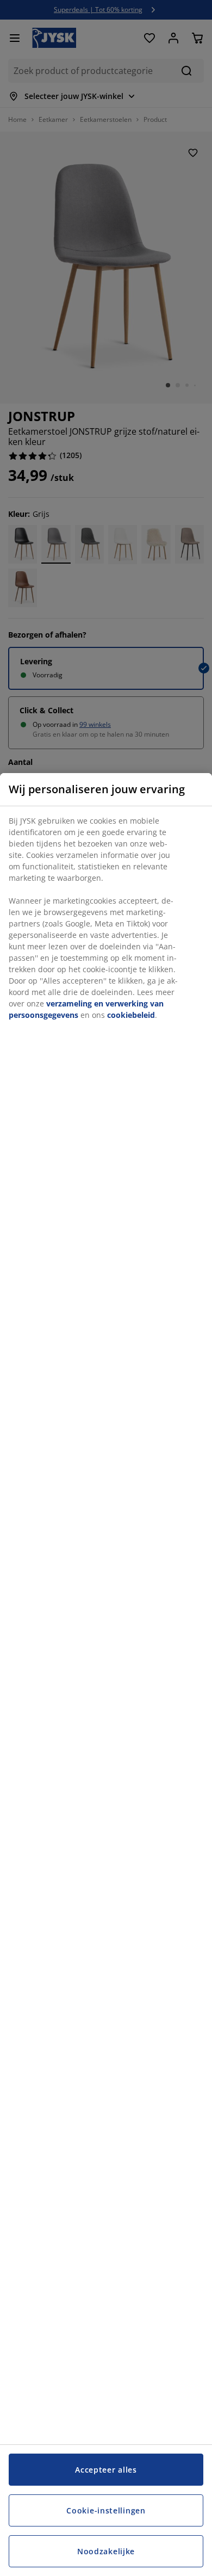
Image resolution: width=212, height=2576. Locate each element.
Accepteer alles (106, 2470)
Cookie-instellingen (106, 2510)
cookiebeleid (131, 1015)
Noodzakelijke (106, 2551)
